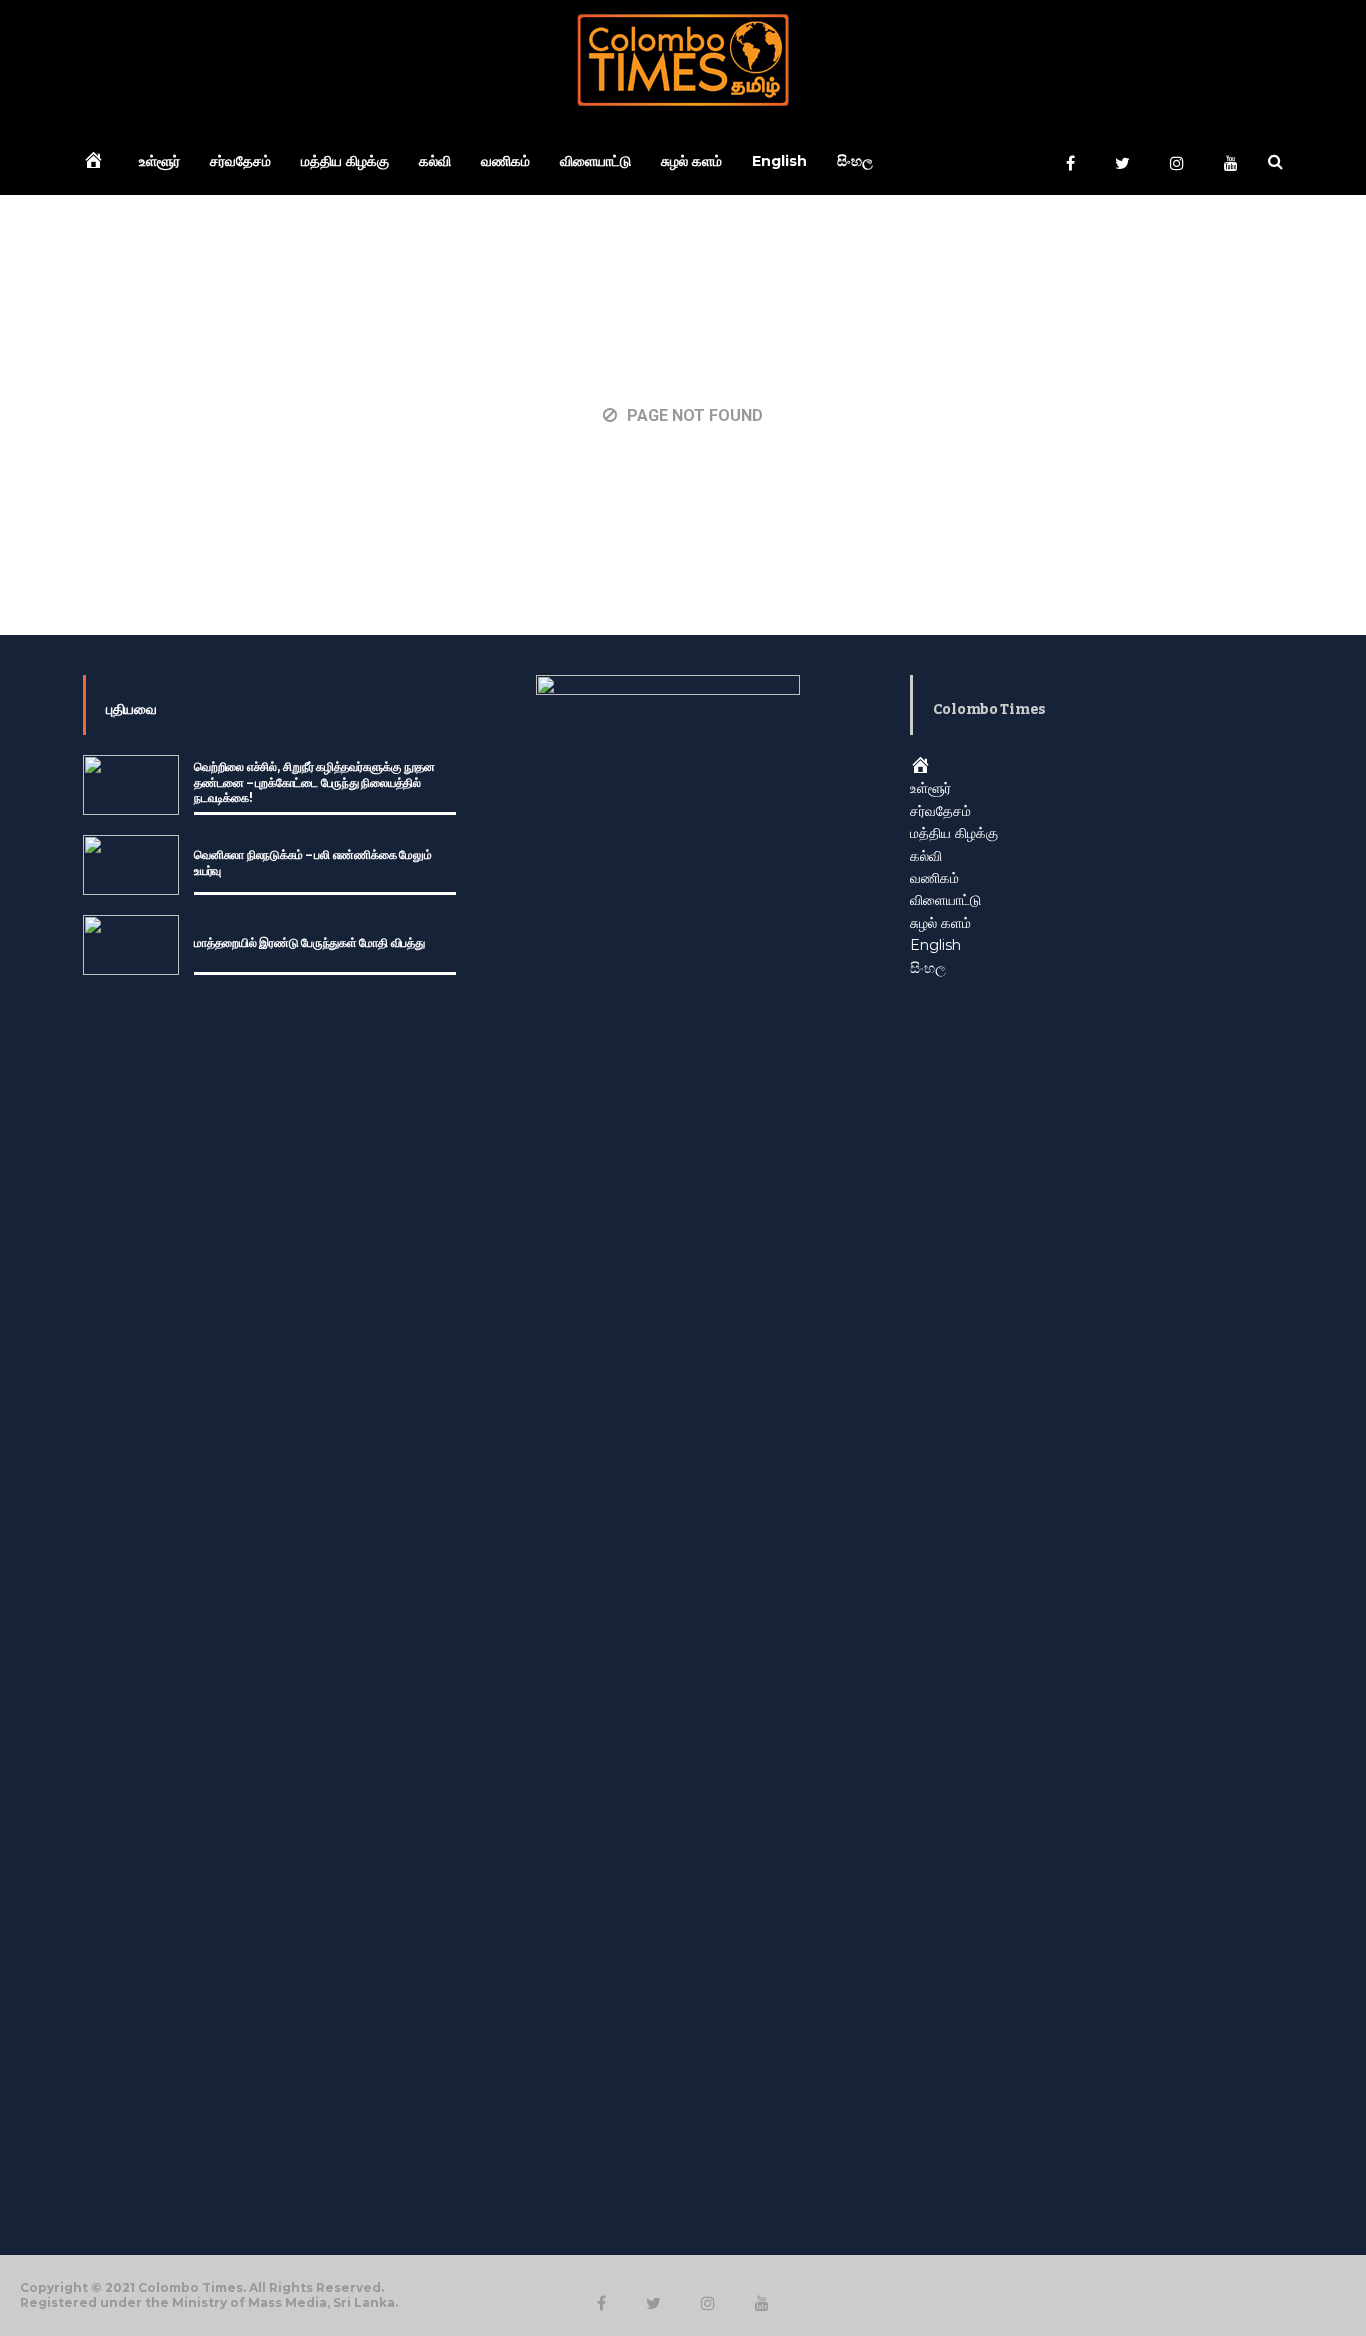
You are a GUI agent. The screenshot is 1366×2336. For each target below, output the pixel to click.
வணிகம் (505, 161)
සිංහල (855, 161)
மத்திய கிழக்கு (345, 161)
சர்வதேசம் (240, 161)
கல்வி (435, 161)
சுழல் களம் (691, 161)
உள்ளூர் (159, 161)
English (779, 161)
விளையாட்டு (595, 161)
